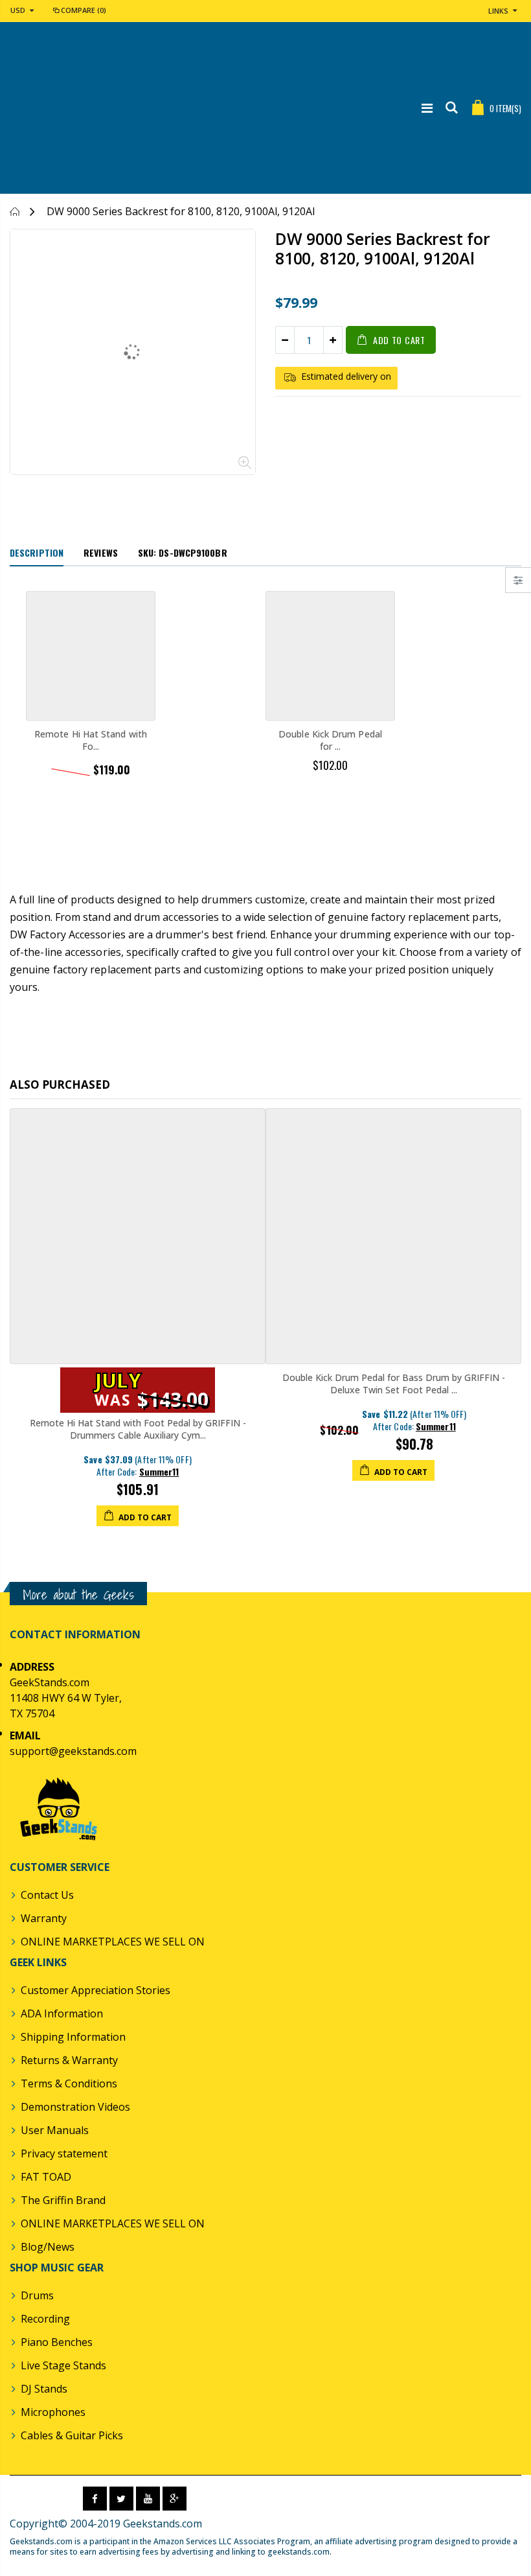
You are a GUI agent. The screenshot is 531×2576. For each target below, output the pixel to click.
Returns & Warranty (69, 2060)
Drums (37, 2295)
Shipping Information (73, 2037)
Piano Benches (57, 2342)
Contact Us (47, 1895)
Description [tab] (37, 552)
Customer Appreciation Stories (96, 1990)
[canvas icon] (518, 580)
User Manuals (55, 2130)
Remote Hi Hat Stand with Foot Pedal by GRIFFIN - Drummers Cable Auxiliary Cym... (138, 1429)
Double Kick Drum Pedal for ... (330, 740)
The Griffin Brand (63, 2200)
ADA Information (62, 2013)
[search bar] (452, 108)
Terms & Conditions (69, 2083)
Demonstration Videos (75, 2107)
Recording (45, 2319)
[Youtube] (148, 2499)
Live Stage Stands (63, 2365)
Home (15, 212)
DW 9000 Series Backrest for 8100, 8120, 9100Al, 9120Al (382, 248)
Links (498, 11)
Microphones (53, 2412)
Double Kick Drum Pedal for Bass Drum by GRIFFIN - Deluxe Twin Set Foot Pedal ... (394, 1384)
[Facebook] (95, 2499)
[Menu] (427, 108)
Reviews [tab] (101, 552)
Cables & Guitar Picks (72, 2435)
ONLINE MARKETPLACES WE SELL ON (113, 1942)
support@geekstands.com (73, 1751)
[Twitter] (121, 2499)
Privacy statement (64, 2153)
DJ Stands (44, 2389)
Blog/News (48, 2247)
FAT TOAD (46, 2177)
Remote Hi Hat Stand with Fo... (91, 740)
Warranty (44, 1918)
